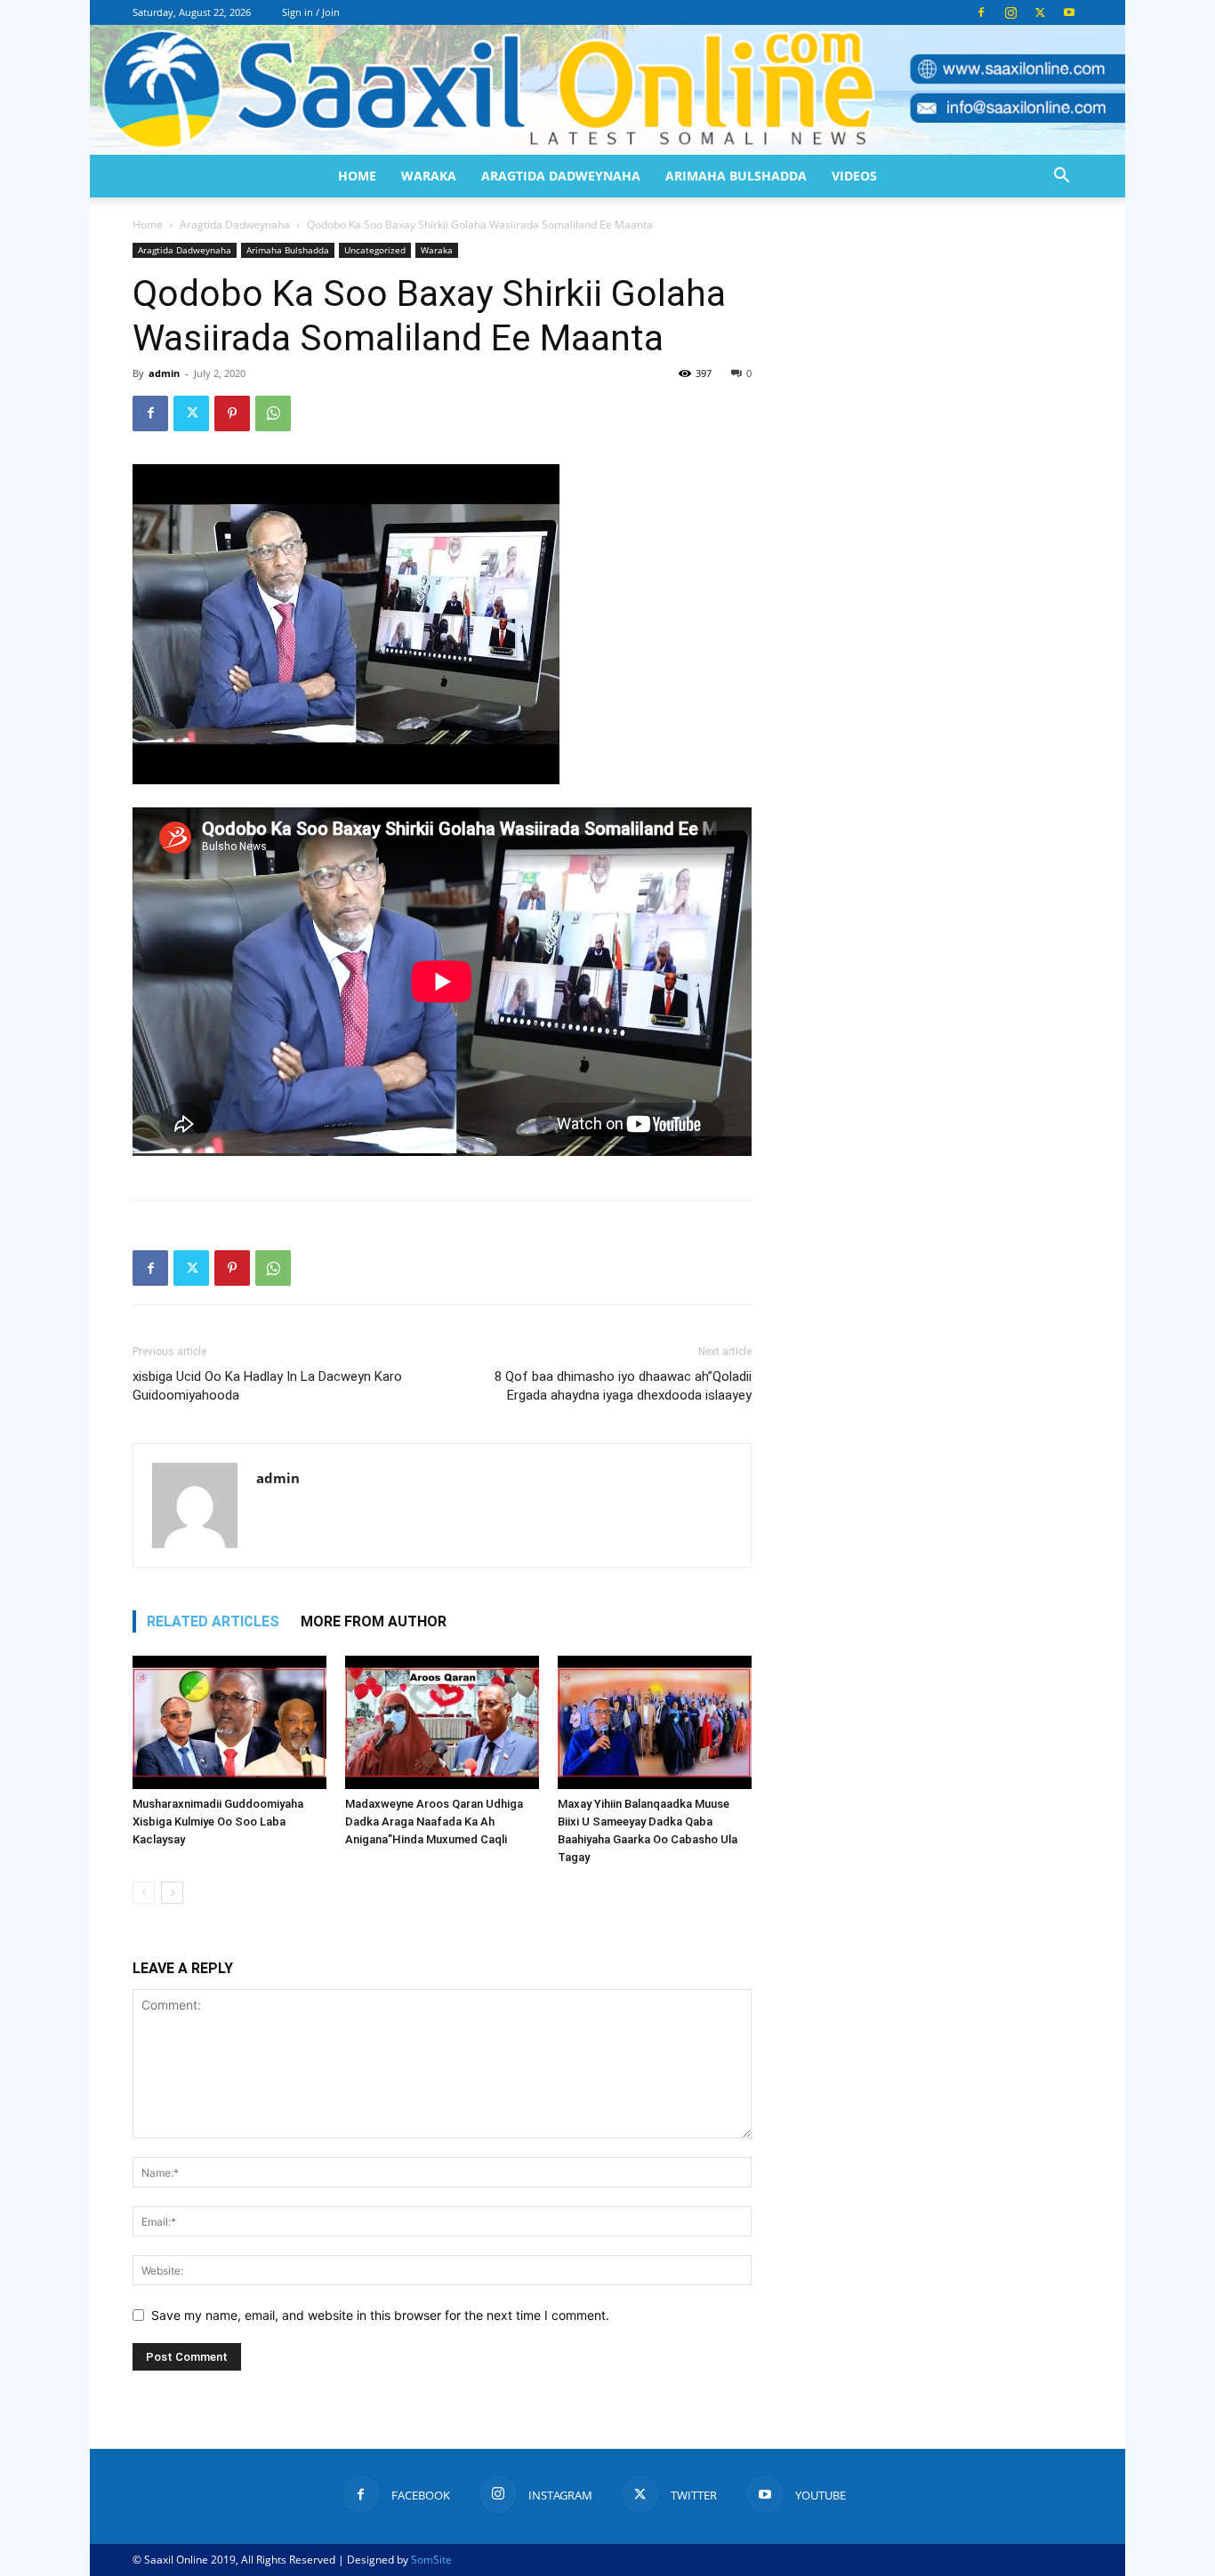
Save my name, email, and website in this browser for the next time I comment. (380, 2315)
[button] (1061, 177)
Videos (854, 176)
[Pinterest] (232, 413)
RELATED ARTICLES (213, 1621)
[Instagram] (1010, 12)
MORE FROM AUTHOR (374, 1621)
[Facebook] (981, 12)
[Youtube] (1069, 12)
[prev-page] (144, 1893)
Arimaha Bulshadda (736, 176)
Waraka (429, 176)
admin (164, 373)
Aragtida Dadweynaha (561, 176)
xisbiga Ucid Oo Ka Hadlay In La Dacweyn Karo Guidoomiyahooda (267, 1386)
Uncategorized (375, 250)
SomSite (431, 2560)
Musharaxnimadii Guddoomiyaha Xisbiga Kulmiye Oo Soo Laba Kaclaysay (218, 1822)
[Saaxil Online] (607, 90)
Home (357, 176)
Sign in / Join (311, 12)
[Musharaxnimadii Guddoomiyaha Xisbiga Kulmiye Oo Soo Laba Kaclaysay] (229, 1722)
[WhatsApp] (273, 413)
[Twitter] (1040, 12)
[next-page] (172, 1893)
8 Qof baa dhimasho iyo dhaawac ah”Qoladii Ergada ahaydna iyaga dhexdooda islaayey (623, 1386)
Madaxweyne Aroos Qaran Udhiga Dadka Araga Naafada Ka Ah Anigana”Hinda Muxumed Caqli (434, 1822)
